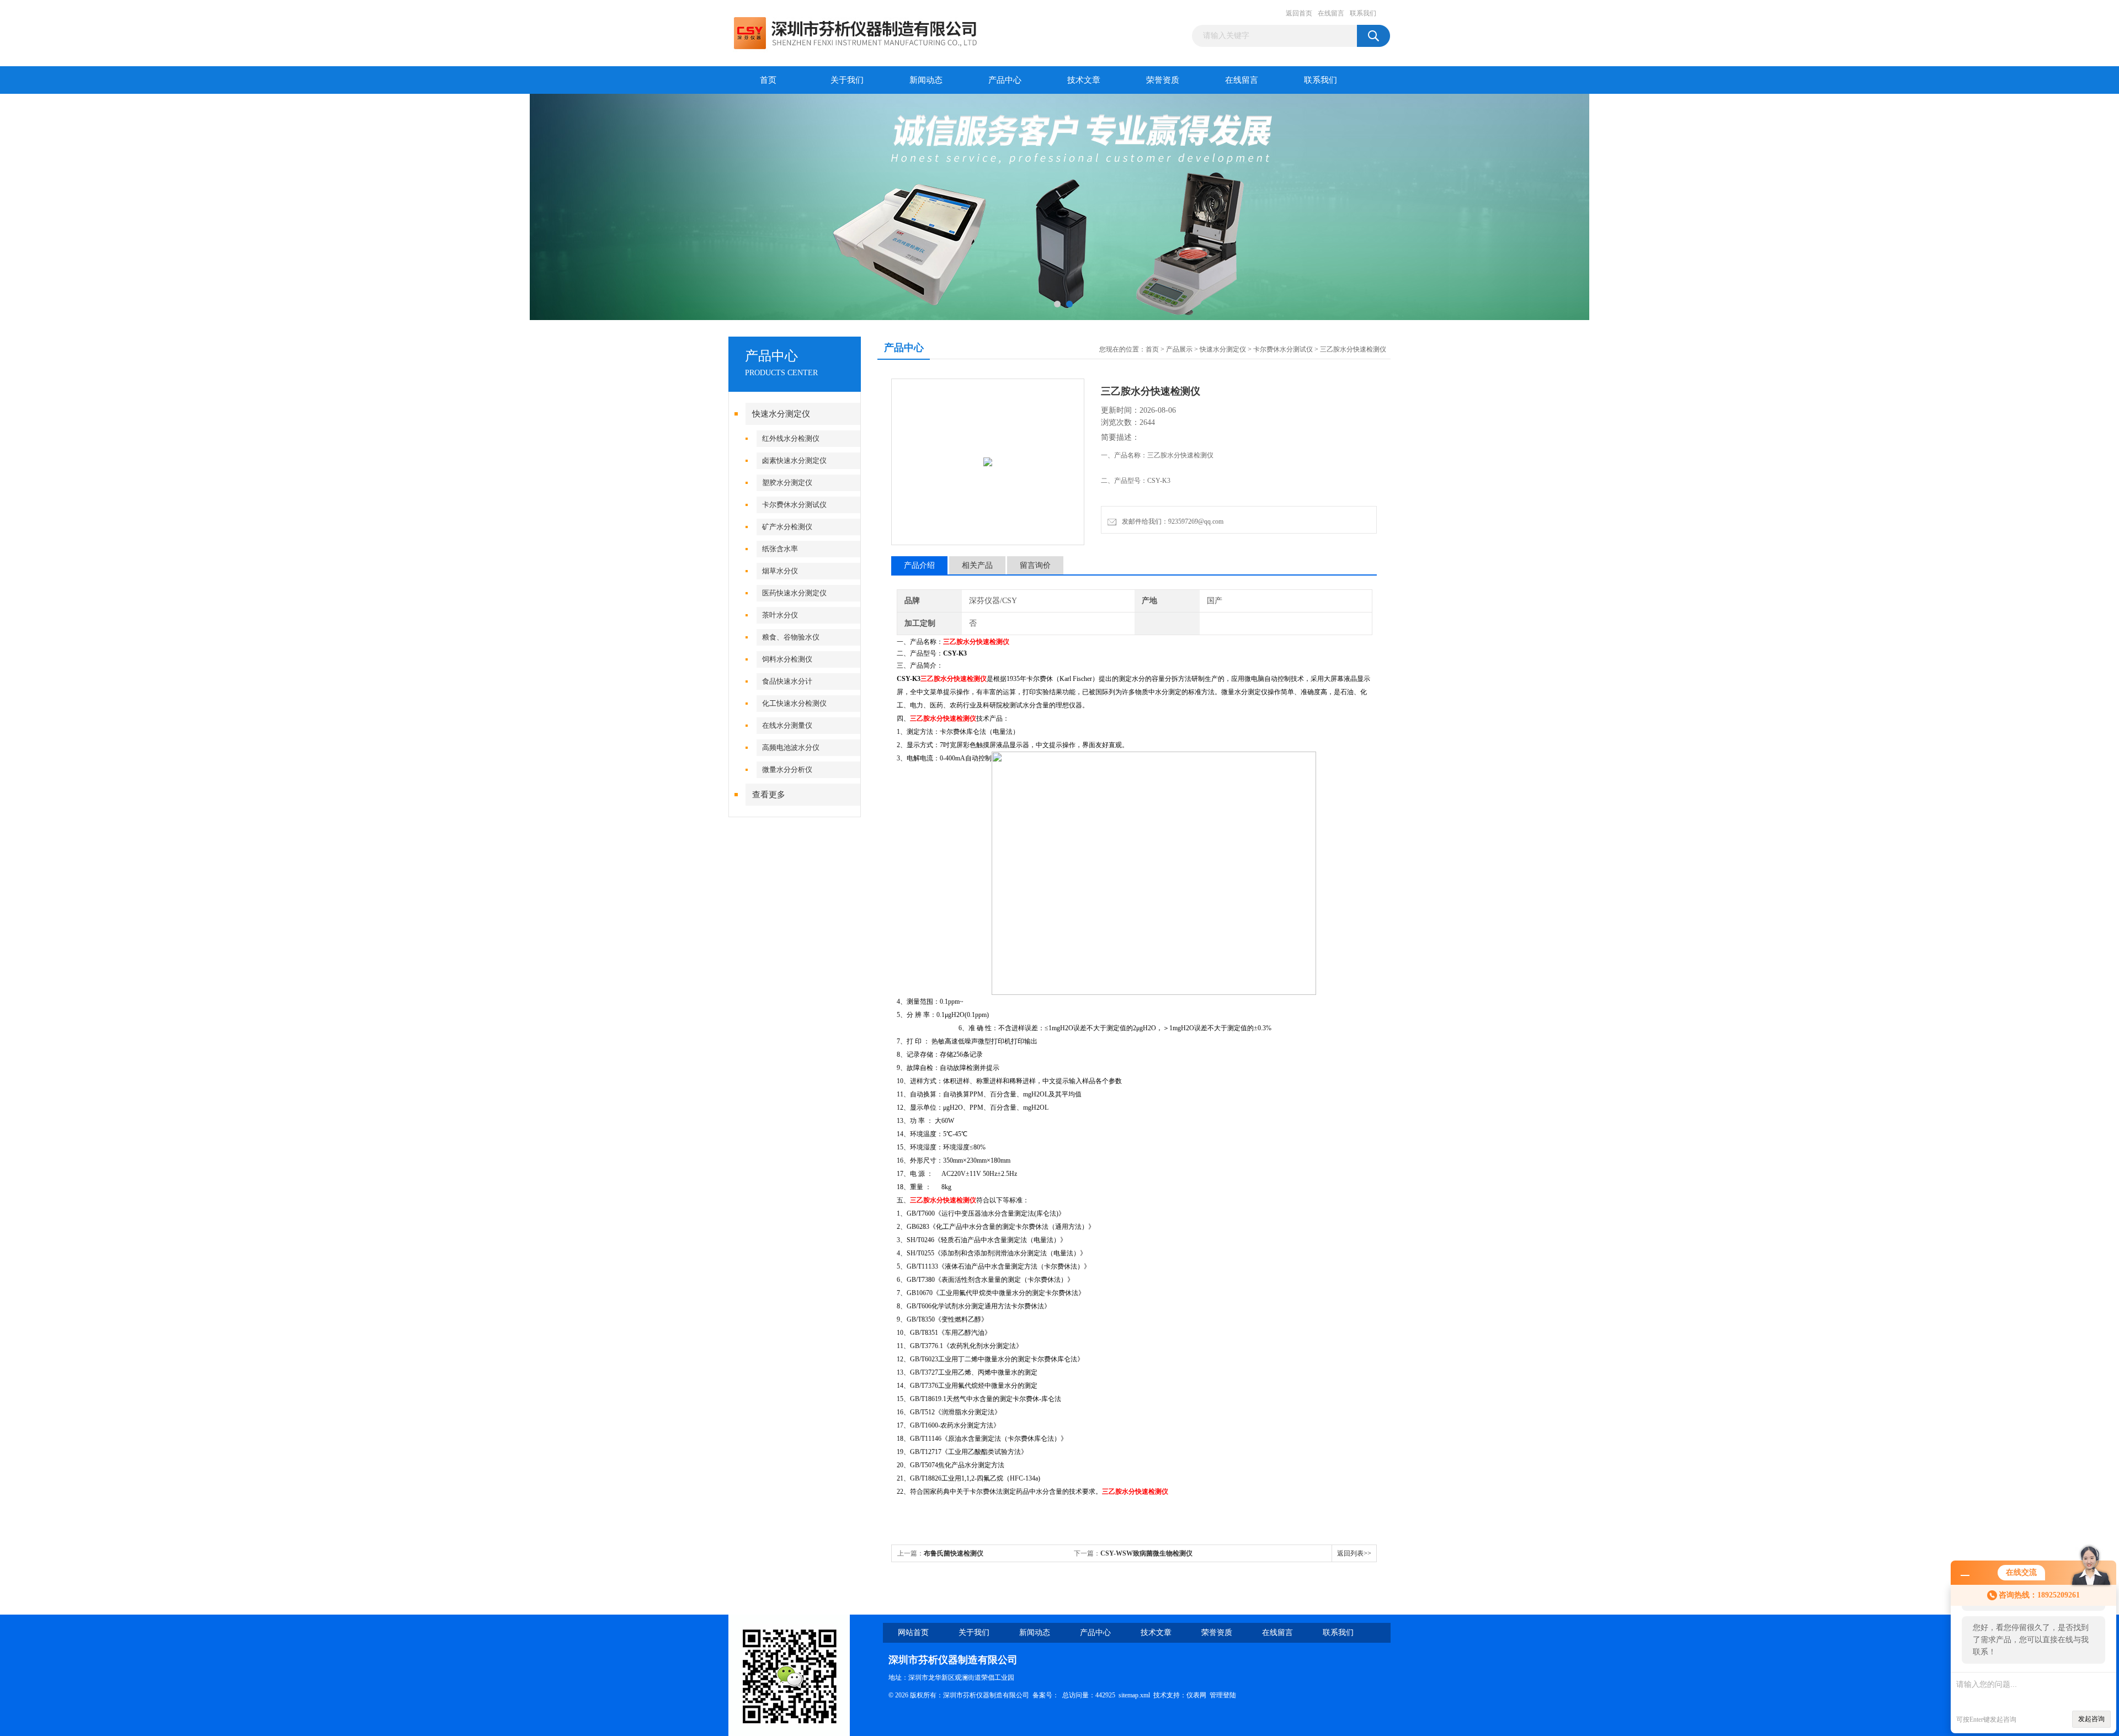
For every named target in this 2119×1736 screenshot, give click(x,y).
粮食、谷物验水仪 (791, 637)
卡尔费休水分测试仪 (794, 505)
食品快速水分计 (787, 681)
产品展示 (1179, 349)
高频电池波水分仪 (791, 747)
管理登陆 (1223, 1695)
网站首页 (913, 1633)
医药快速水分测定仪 (794, 593)
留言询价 (1035, 565)
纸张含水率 (780, 549)
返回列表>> (1354, 1553)
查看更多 (769, 795)
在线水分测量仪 (787, 725)
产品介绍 (919, 565)
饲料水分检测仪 (787, 659)
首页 (768, 80)
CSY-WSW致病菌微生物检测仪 (1146, 1553)
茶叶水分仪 (780, 615)
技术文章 (1084, 80)
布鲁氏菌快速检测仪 (954, 1553)
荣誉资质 (1163, 80)
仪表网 (1196, 1695)
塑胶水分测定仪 (787, 483)
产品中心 (1005, 80)
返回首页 (1299, 13)
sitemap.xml (1134, 1695)
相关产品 (977, 565)
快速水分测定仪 (781, 414)
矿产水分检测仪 (787, 527)
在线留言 (1331, 13)
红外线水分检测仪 (791, 438)
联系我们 (1363, 13)
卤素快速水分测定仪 (794, 460)
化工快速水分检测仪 (794, 703)
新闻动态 (926, 80)
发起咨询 (2091, 1719)
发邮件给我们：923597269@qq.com (1171, 521)
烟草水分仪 (780, 571)
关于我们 (847, 80)
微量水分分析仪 (787, 770)
